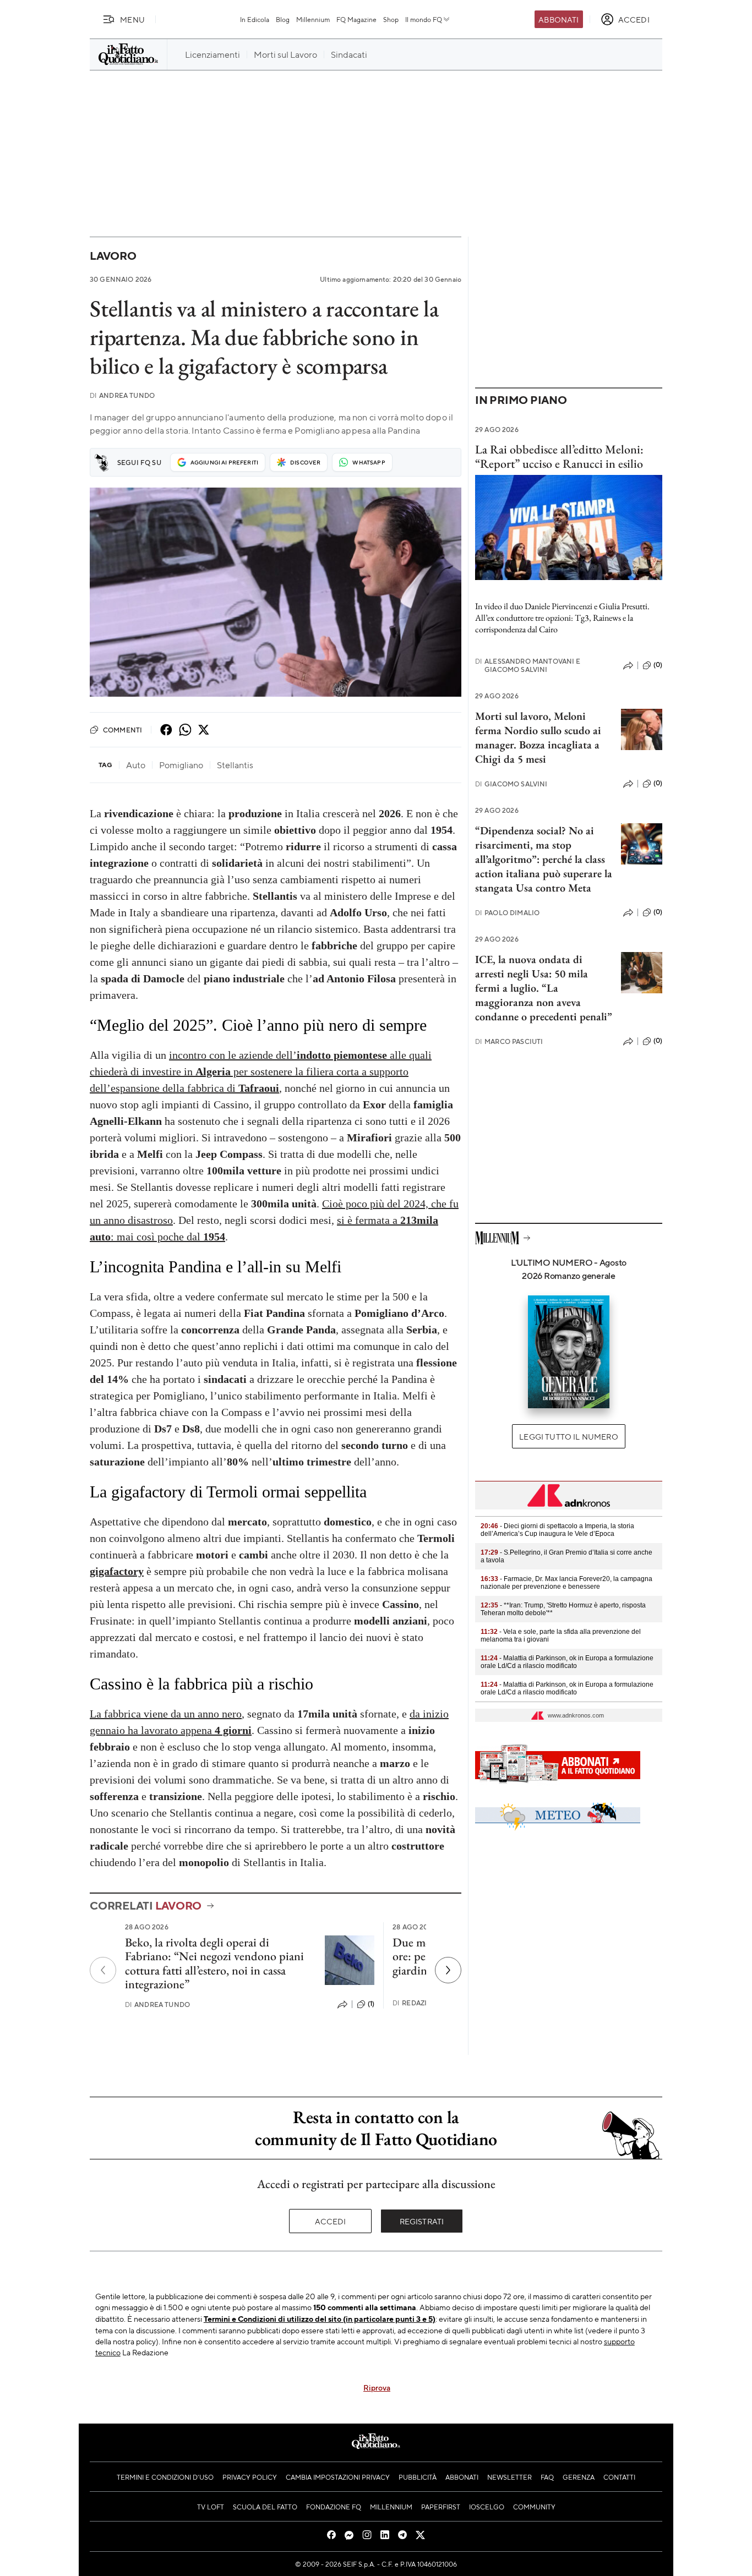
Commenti (122, 730)
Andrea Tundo (122, 395)
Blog (283, 19)
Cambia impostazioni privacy (338, 2477)
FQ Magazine (356, 19)
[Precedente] (103, 1970)
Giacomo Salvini (511, 784)
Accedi (331, 2221)
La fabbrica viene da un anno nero (166, 1714)
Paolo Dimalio (507, 913)
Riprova (377, 2387)
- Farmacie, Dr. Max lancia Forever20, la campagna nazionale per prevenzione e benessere (566, 1583)
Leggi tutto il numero (568, 1436)
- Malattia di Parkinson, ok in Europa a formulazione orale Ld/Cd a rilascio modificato (567, 1662)
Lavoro (113, 256)
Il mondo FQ (424, 19)
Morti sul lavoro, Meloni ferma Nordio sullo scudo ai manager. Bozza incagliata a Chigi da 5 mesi (538, 737)
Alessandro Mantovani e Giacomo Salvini (528, 665)
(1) (371, 2004)
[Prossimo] (448, 1970)
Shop (391, 19)
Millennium (313, 19)
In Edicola (255, 19)
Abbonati (558, 19)
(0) (658, 665)
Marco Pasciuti (509, 1041)
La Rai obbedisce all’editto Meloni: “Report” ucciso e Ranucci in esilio (559, 456)
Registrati (422, 2221)
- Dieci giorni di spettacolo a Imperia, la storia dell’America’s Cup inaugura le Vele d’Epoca (557, 1530)
